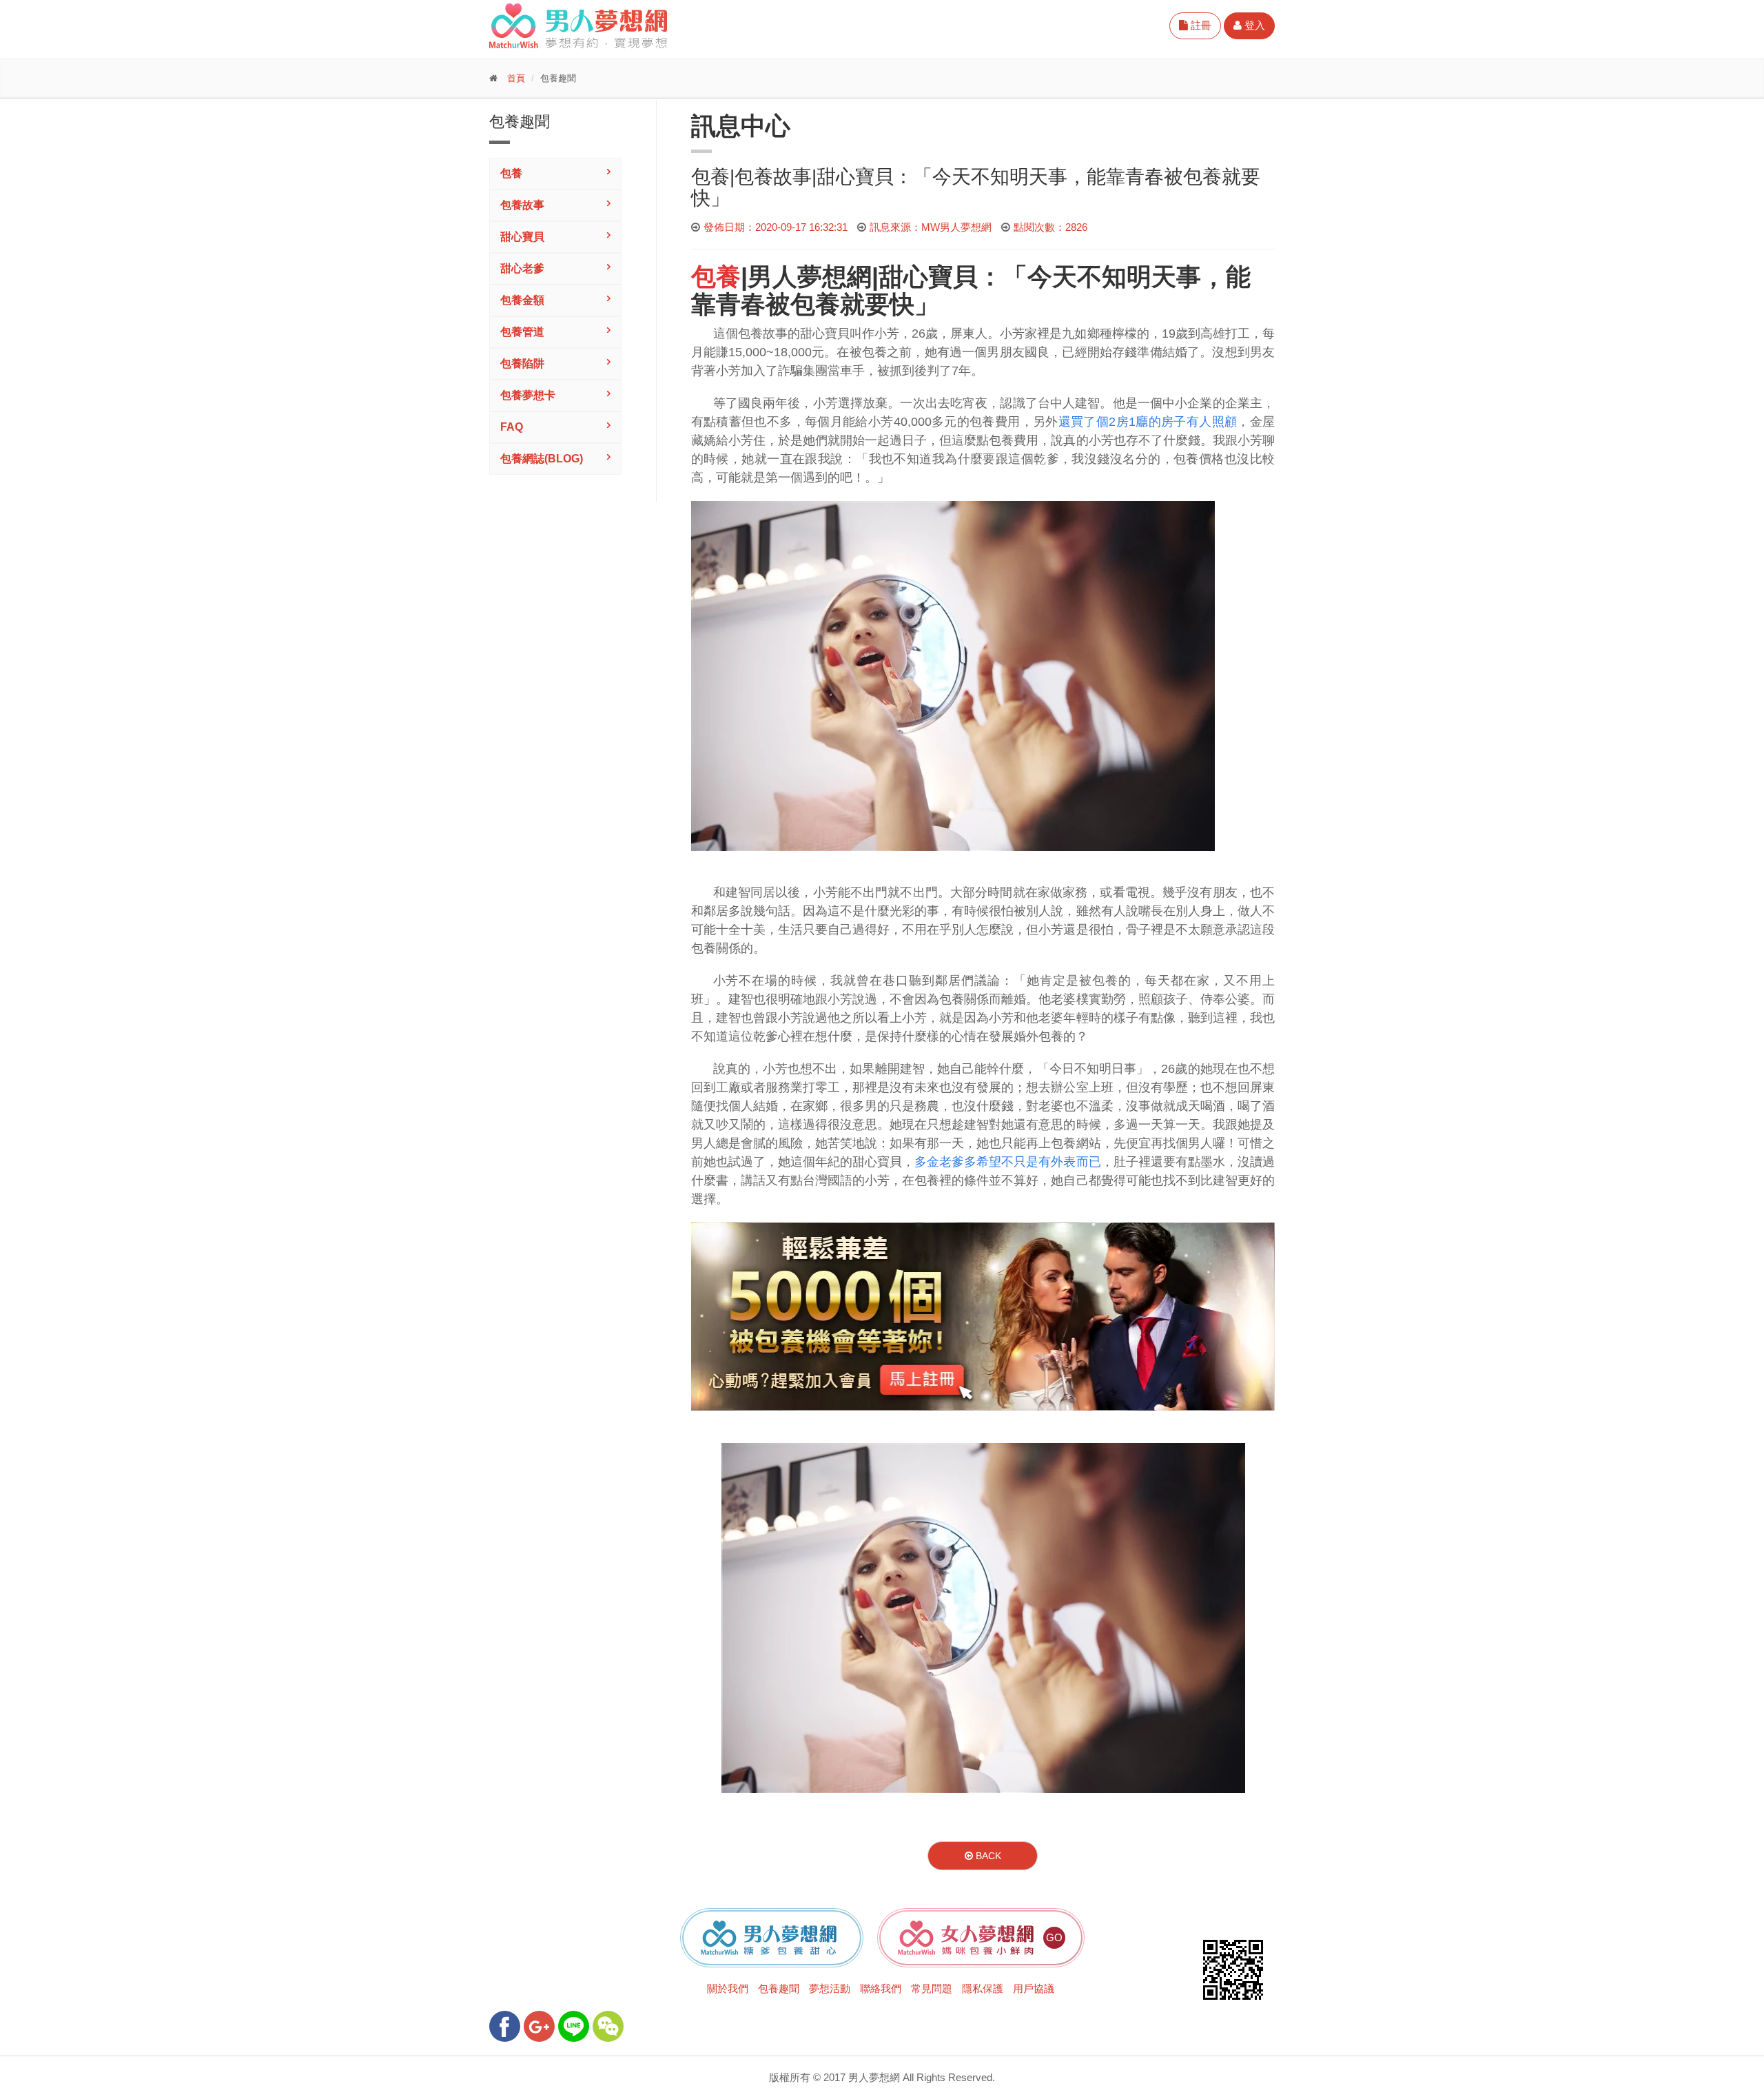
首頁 (516, 78)
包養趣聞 (779, 1988)
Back (987, 1856)
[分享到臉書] (505, 2026)
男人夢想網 (810, 277)
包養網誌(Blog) (542, 459)
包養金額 (522, 300)
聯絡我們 (881, 1988)
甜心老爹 (522, 268)
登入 (1253, 25)
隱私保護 (983, 1988)
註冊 (1200, 25)
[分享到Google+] (539, 2026)
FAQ (512, 427)
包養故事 (522, 205)
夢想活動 (830, 1988)
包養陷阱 (522, 364)
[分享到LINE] (574, 2026)
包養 (511, 173)
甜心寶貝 (522, 237)
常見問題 (932, 1988)
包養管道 (522, 332)
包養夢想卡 (528, 395)
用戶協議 (1034, 1988)
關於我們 (728, 1988)
